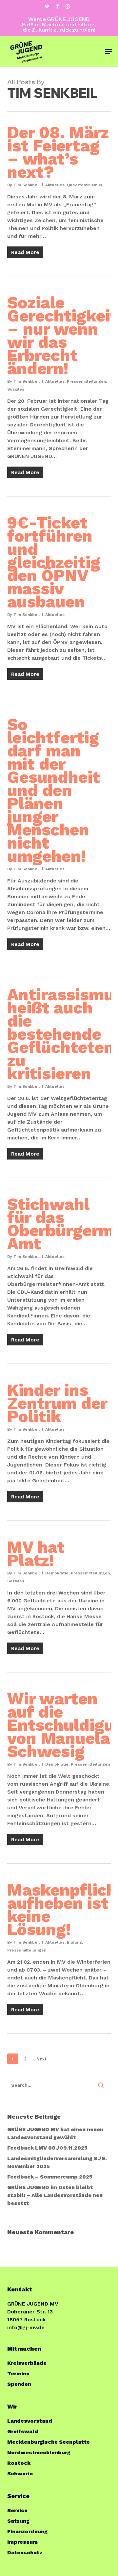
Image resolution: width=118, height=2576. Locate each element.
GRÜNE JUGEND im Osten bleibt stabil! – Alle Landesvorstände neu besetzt (55, 2195)
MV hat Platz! (36, 1554)
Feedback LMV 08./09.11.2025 (47, 2148)
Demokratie (57, 1573)
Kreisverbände (27, 2363)
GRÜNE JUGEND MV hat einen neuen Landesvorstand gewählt (55, 2133)
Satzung (18, 2521)
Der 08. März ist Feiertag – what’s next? (58, 152)
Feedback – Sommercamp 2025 (50, 2177)
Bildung (74, 1942)
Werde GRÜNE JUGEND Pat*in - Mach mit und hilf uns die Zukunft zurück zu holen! (59, 24)
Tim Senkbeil (27, 185)
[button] (108, 52)
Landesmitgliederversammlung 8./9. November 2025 (57, 2162)
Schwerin (20, 2474)
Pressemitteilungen (86, 381)
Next (41, 2059)
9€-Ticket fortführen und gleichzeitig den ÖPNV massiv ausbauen (54, 562)
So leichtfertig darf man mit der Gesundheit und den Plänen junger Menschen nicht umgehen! (54, 790)
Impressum (22, 2542)
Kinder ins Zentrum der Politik (57, 1403)
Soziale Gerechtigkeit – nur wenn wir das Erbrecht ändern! (62, 335)
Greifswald (23, 2431)
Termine (18, 2373)
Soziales (16, 389)
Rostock (19, 2463)
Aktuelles (55, 185)
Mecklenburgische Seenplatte (49, 2442)
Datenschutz (25, 2552)
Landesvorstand (30, 2421)
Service (17, 2510)
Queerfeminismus (85, 185)
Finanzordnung (27, 2531)
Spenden (19, 2384)
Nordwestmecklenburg (39, 2452)
